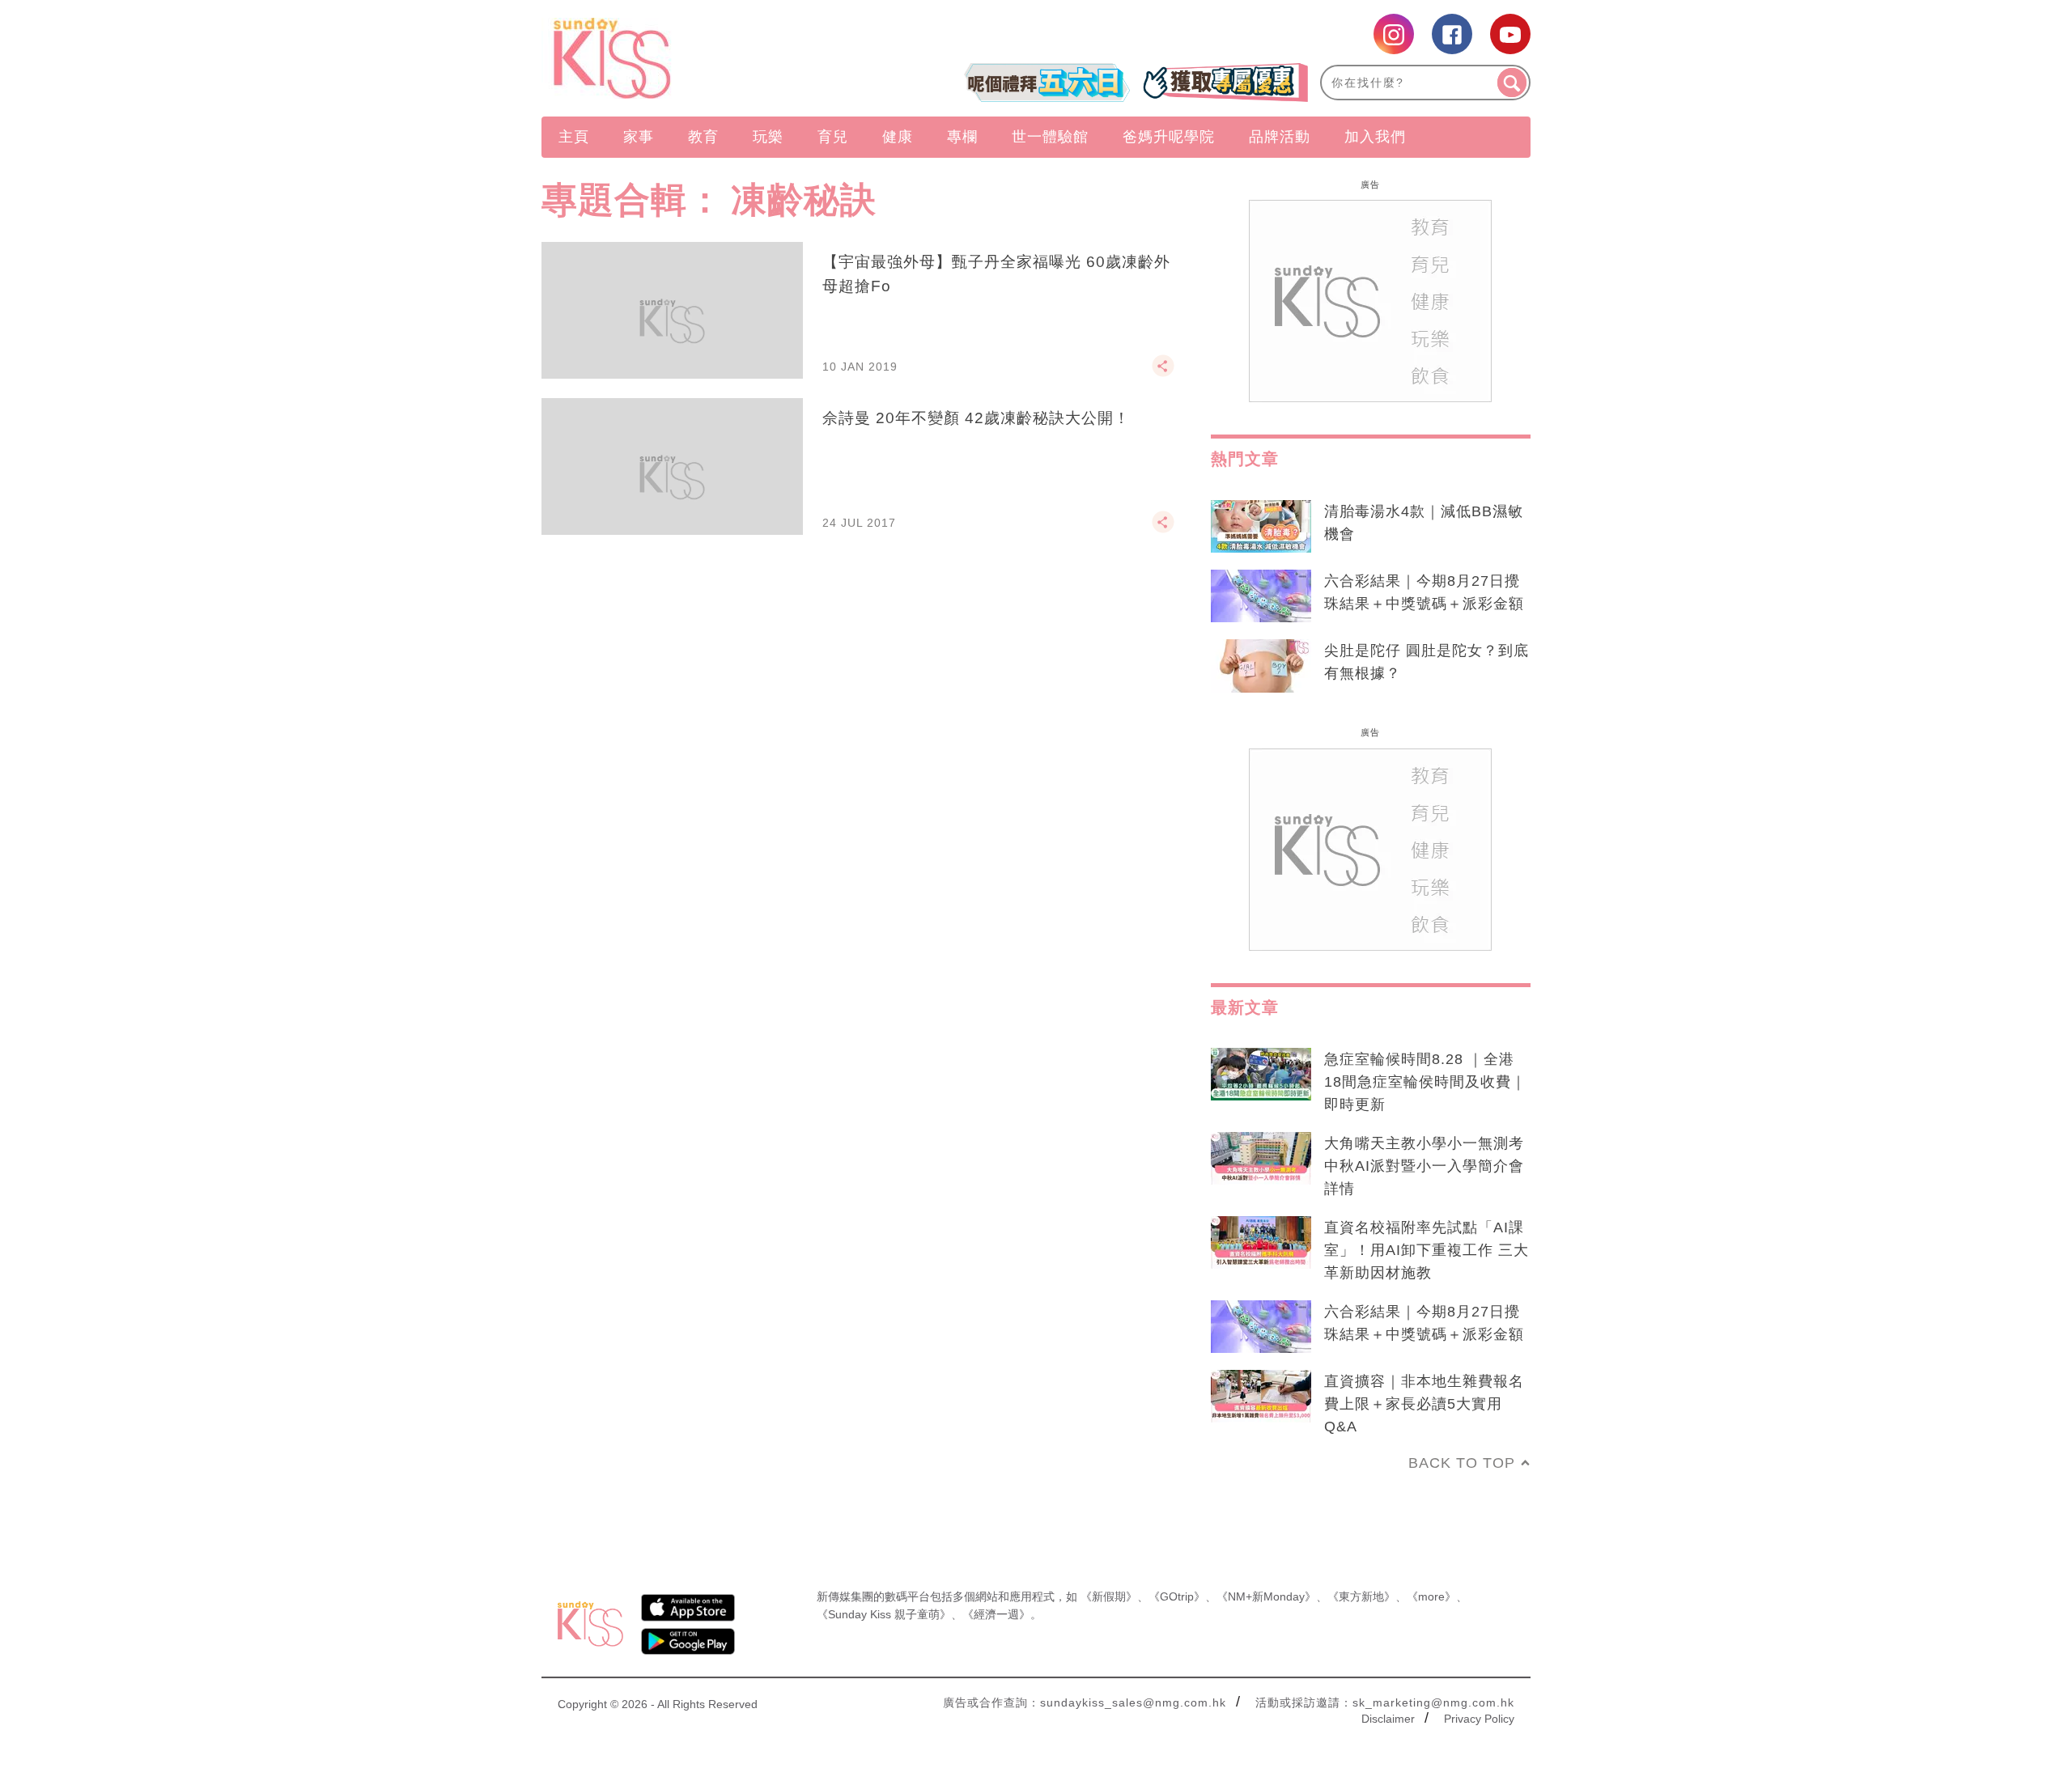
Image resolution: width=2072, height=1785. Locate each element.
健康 (898, 137)
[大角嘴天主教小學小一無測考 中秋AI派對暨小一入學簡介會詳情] (1261, 1159)
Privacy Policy (1479, 1719)
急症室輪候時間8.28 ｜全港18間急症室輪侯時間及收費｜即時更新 (1425, 1082)
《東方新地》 (1361, 1596)
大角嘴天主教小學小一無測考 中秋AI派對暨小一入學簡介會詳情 (1424, 1166)
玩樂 (768, 137)
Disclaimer (1388, 1719)
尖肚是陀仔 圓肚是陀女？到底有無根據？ (1427, 662)
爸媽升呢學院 (1169, 137)
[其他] (1163, 373)
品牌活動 (1280, 137)
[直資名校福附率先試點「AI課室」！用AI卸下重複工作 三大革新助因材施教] (1261, 1243)
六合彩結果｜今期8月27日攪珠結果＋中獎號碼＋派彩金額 (1424, 592)
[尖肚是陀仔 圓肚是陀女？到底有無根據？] (1261, 666)
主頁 (574, 137)
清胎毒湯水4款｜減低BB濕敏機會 (1424, 523)
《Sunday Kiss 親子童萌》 (884, 1614)
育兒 (833, 137)
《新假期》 (1109, 1596)
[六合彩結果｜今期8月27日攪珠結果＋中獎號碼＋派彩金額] (1261, 596)
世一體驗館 (1050, 137)
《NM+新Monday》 (1266, 1596)
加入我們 (1375, 137)
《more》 (1431, 1596)
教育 (703, 137)
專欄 (962, 137)
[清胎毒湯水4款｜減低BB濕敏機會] (1261, 527)
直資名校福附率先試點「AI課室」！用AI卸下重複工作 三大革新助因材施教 (1427, 1250)
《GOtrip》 (1177, 1596)
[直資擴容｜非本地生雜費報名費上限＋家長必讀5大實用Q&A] (1261, 1397)
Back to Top (1462, 1463)
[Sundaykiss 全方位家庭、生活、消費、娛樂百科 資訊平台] (690, 58)
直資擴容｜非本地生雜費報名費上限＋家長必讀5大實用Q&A (1424, 1404)
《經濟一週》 (996, 1614)
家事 (639, 137)
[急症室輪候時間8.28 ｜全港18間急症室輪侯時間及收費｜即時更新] (1261, 1075)
